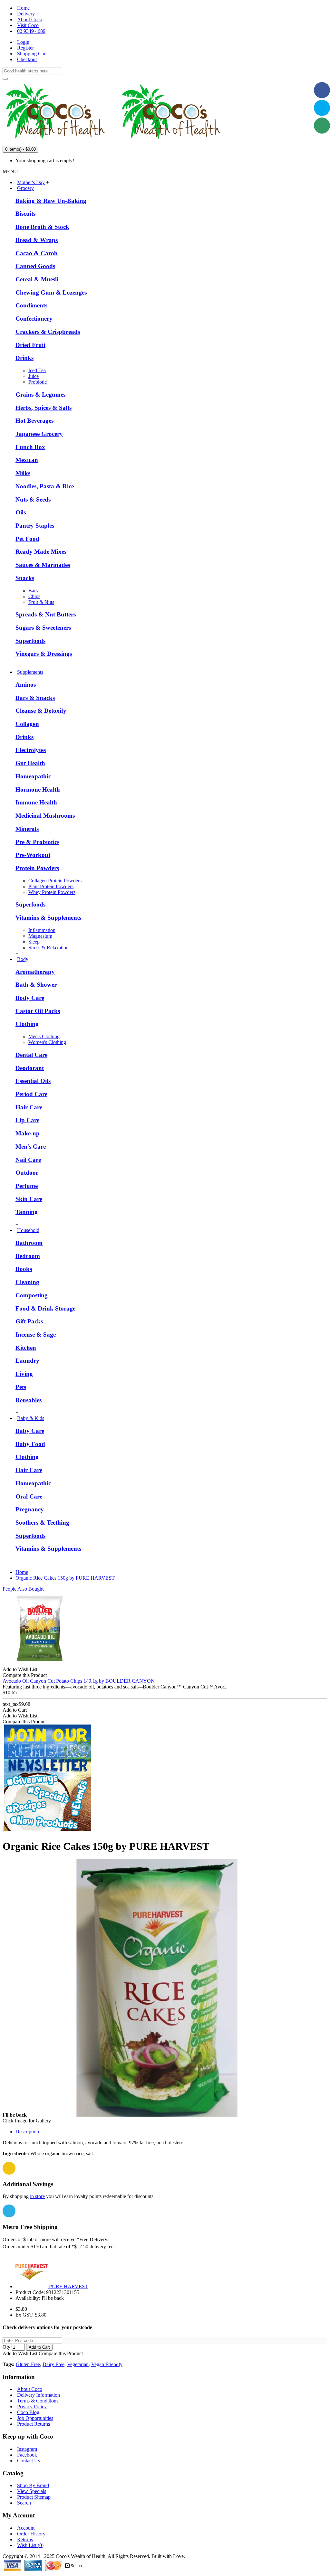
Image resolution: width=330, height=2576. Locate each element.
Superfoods (30, 641)
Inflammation (42, 930)
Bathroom (29, 1243)
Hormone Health (38, 790)
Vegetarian (78, 2364)
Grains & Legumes (40, 395)
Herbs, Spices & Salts (44, 408)
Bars (33, 591)
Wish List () (30, 2545)
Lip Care (27, 1120)
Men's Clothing (44, 1036)
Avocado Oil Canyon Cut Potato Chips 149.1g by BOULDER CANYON (79, 1681)
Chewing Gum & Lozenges (51, 292)
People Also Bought (23, 1589)
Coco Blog (28, 2412)
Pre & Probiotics (37, 842)
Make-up (28, 1133)
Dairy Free (53, 2364)
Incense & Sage (36, 1335)
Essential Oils (33, 1081)
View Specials (32, 2491)
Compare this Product (61, 2353)
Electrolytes (31, 750)
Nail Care (28, 1160)
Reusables (29, 1400)
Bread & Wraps (37, 240)
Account (26, 2528)
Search (24, 2503)
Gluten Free (28, 2364)
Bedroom (28, 1256)
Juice (34, 376)
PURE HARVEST (68, 2286)
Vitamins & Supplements (48, 918)
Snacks (25, 578)
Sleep (34, 942)
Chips (34, 596)
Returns (25, 2539)
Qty (6, 2347)
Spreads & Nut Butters (46, 614)
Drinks (24, 358)
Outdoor (27, 1173)
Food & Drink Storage (45, 1308)
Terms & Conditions (38, 2401)
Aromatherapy (35, 972)
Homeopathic (33, 776)
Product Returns (34, 2424)
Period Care (31, 1094)
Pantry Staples (35, 526)
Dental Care (31, 1055)
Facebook (27, 2455)
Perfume (27, 1186)
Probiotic (38, 382)
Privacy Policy (32, 2407)
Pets (21, 1387)
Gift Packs (29, 1321)
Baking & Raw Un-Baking (51, 201)
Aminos (26, 685)
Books (24, 1269)
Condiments (31, 305)
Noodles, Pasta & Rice (45, 486)
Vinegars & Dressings (44, 654)
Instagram (27, 2449)
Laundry (27, 1361)
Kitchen (26, 1348)
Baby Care (30, 1431)
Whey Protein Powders (52, 892)
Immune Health (36, 802)
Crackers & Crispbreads (48, 332)
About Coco (30, 2389)
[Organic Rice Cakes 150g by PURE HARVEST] (157, 2115)
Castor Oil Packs (38, 1011)
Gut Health (30, 763)
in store (37, 2196)
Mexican (27, 460)
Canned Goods (35, 266)
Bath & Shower (36, 985)
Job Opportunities (35, 2418)
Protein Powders (37, 868)
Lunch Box (30, 447)
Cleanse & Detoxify (41, 711)
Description (27, 2132)
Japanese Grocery (39, 434)
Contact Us (29, 2461)
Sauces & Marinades (43, 565)
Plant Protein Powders (51, 886)
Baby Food (30, 1444)
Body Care (30, 998)
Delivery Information (39, 2395)
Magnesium (40, 936)
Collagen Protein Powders (55, 881)
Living (24, 1374)
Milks (23, 473)
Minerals (27, 829)
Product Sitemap (34, 2497)
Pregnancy (30, 1509)
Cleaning (27, 1282)
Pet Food (27, 539)
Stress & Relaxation (49, 948)
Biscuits (25, 214)
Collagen (27, 724)
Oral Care (29, 1496)
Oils (21, 512)
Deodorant (30, 1068)
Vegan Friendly (107, 2364)
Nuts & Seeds (33, 499)
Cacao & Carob (37, 253)
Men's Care (31, 1147)
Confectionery (34, 319)
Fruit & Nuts (41, 602)
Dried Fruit (30, 345)
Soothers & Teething (42, 1523)
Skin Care (29, 1199)
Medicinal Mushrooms (45, 816)
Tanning (27, 1212)
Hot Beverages (34, 421)
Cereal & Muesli (37, 279)
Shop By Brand (33, 2485)
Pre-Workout (33, 855)
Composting (32, 1295)
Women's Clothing (47, 1042)
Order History (31, 2534)
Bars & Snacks (35, 698)
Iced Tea (37, 370)
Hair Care (29, 1107)
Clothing (27, 1024)
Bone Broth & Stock (42, 227)
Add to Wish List (20, 2353)
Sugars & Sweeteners (43, 628)
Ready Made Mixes (41, 552)
